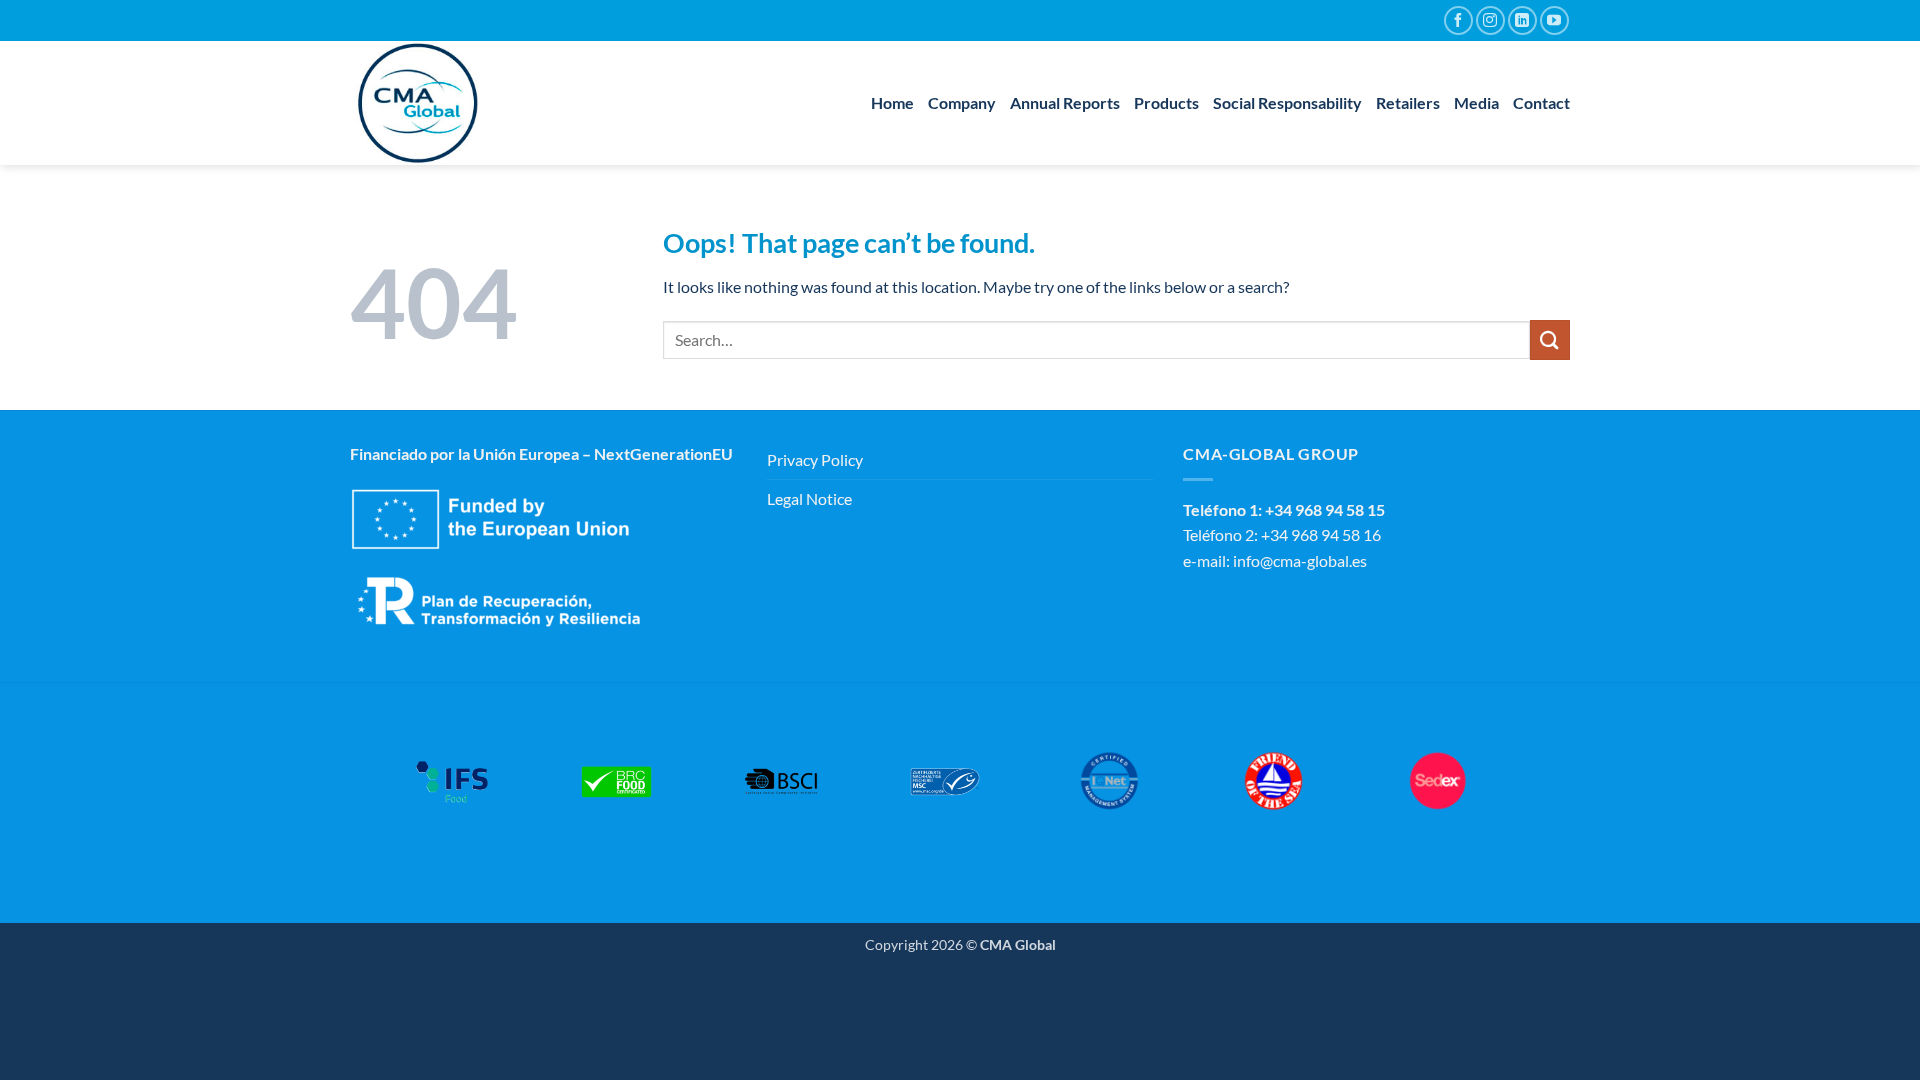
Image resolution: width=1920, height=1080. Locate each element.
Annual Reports (1065, 102)
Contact (1541, 102)
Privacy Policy (815, 459)
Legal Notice (809, 498)
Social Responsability (1287, 102)
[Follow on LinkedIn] (1522, 20)
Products (1166, 102)
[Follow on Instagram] (1490, 20)
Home (892, 102)
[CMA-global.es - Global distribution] (450, 103)
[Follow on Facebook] (1458, 20)
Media (1476, 102)
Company (962, 102)
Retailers (1408, 102)
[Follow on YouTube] (1554, 20)
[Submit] (1550, 339)
